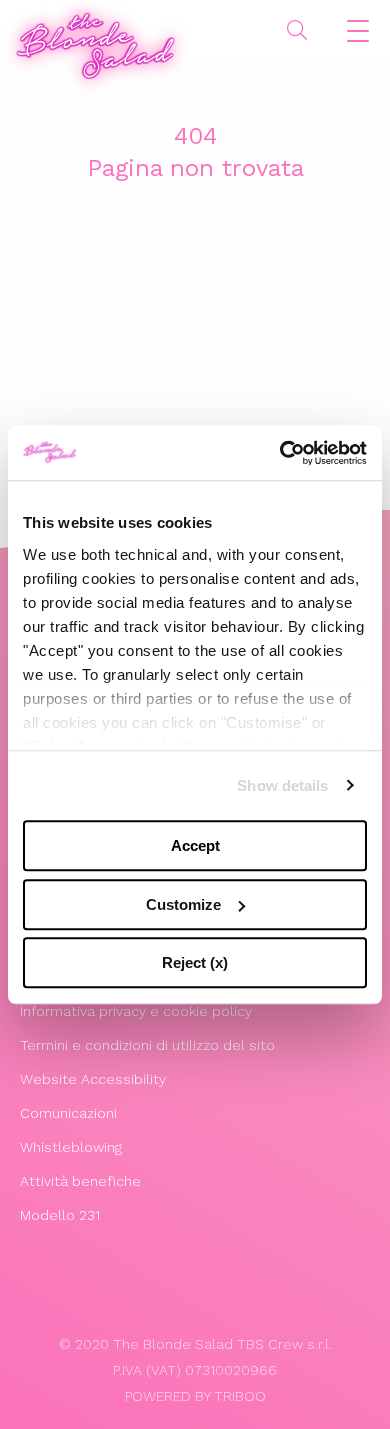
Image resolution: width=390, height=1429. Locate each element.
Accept (195, 845)
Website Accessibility (93, 1079)
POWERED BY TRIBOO (195, 1396)
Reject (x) (195, 962)
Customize (183, 904)
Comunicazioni (68, 1113)
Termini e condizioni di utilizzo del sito (147, 1045)
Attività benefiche (80, 1181)
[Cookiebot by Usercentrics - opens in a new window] (280, 453)
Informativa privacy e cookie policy (136, 1011)
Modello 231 (60, 1215)
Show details (282, 785)
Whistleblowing (71, 1147)
